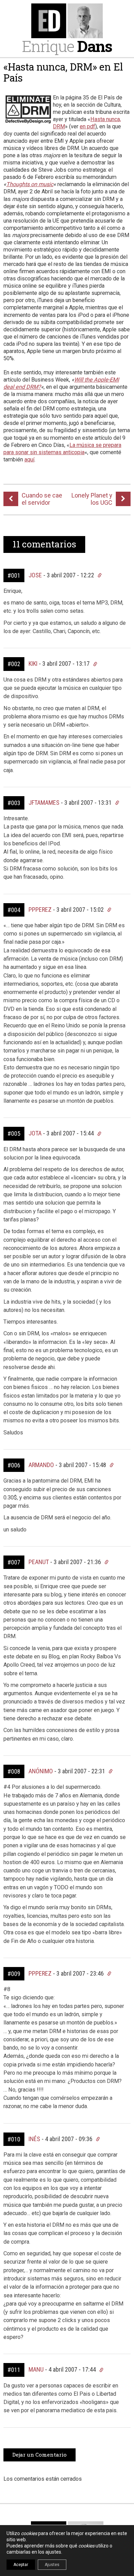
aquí (29, 459)
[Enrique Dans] (67, 21)
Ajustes (52, 2565)
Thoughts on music (30, 184)
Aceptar (21, 2565)
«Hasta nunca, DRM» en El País (63, 72)
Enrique (67, 46)
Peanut (39, 1562)
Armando (41, 1465)
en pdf (87, 126)
